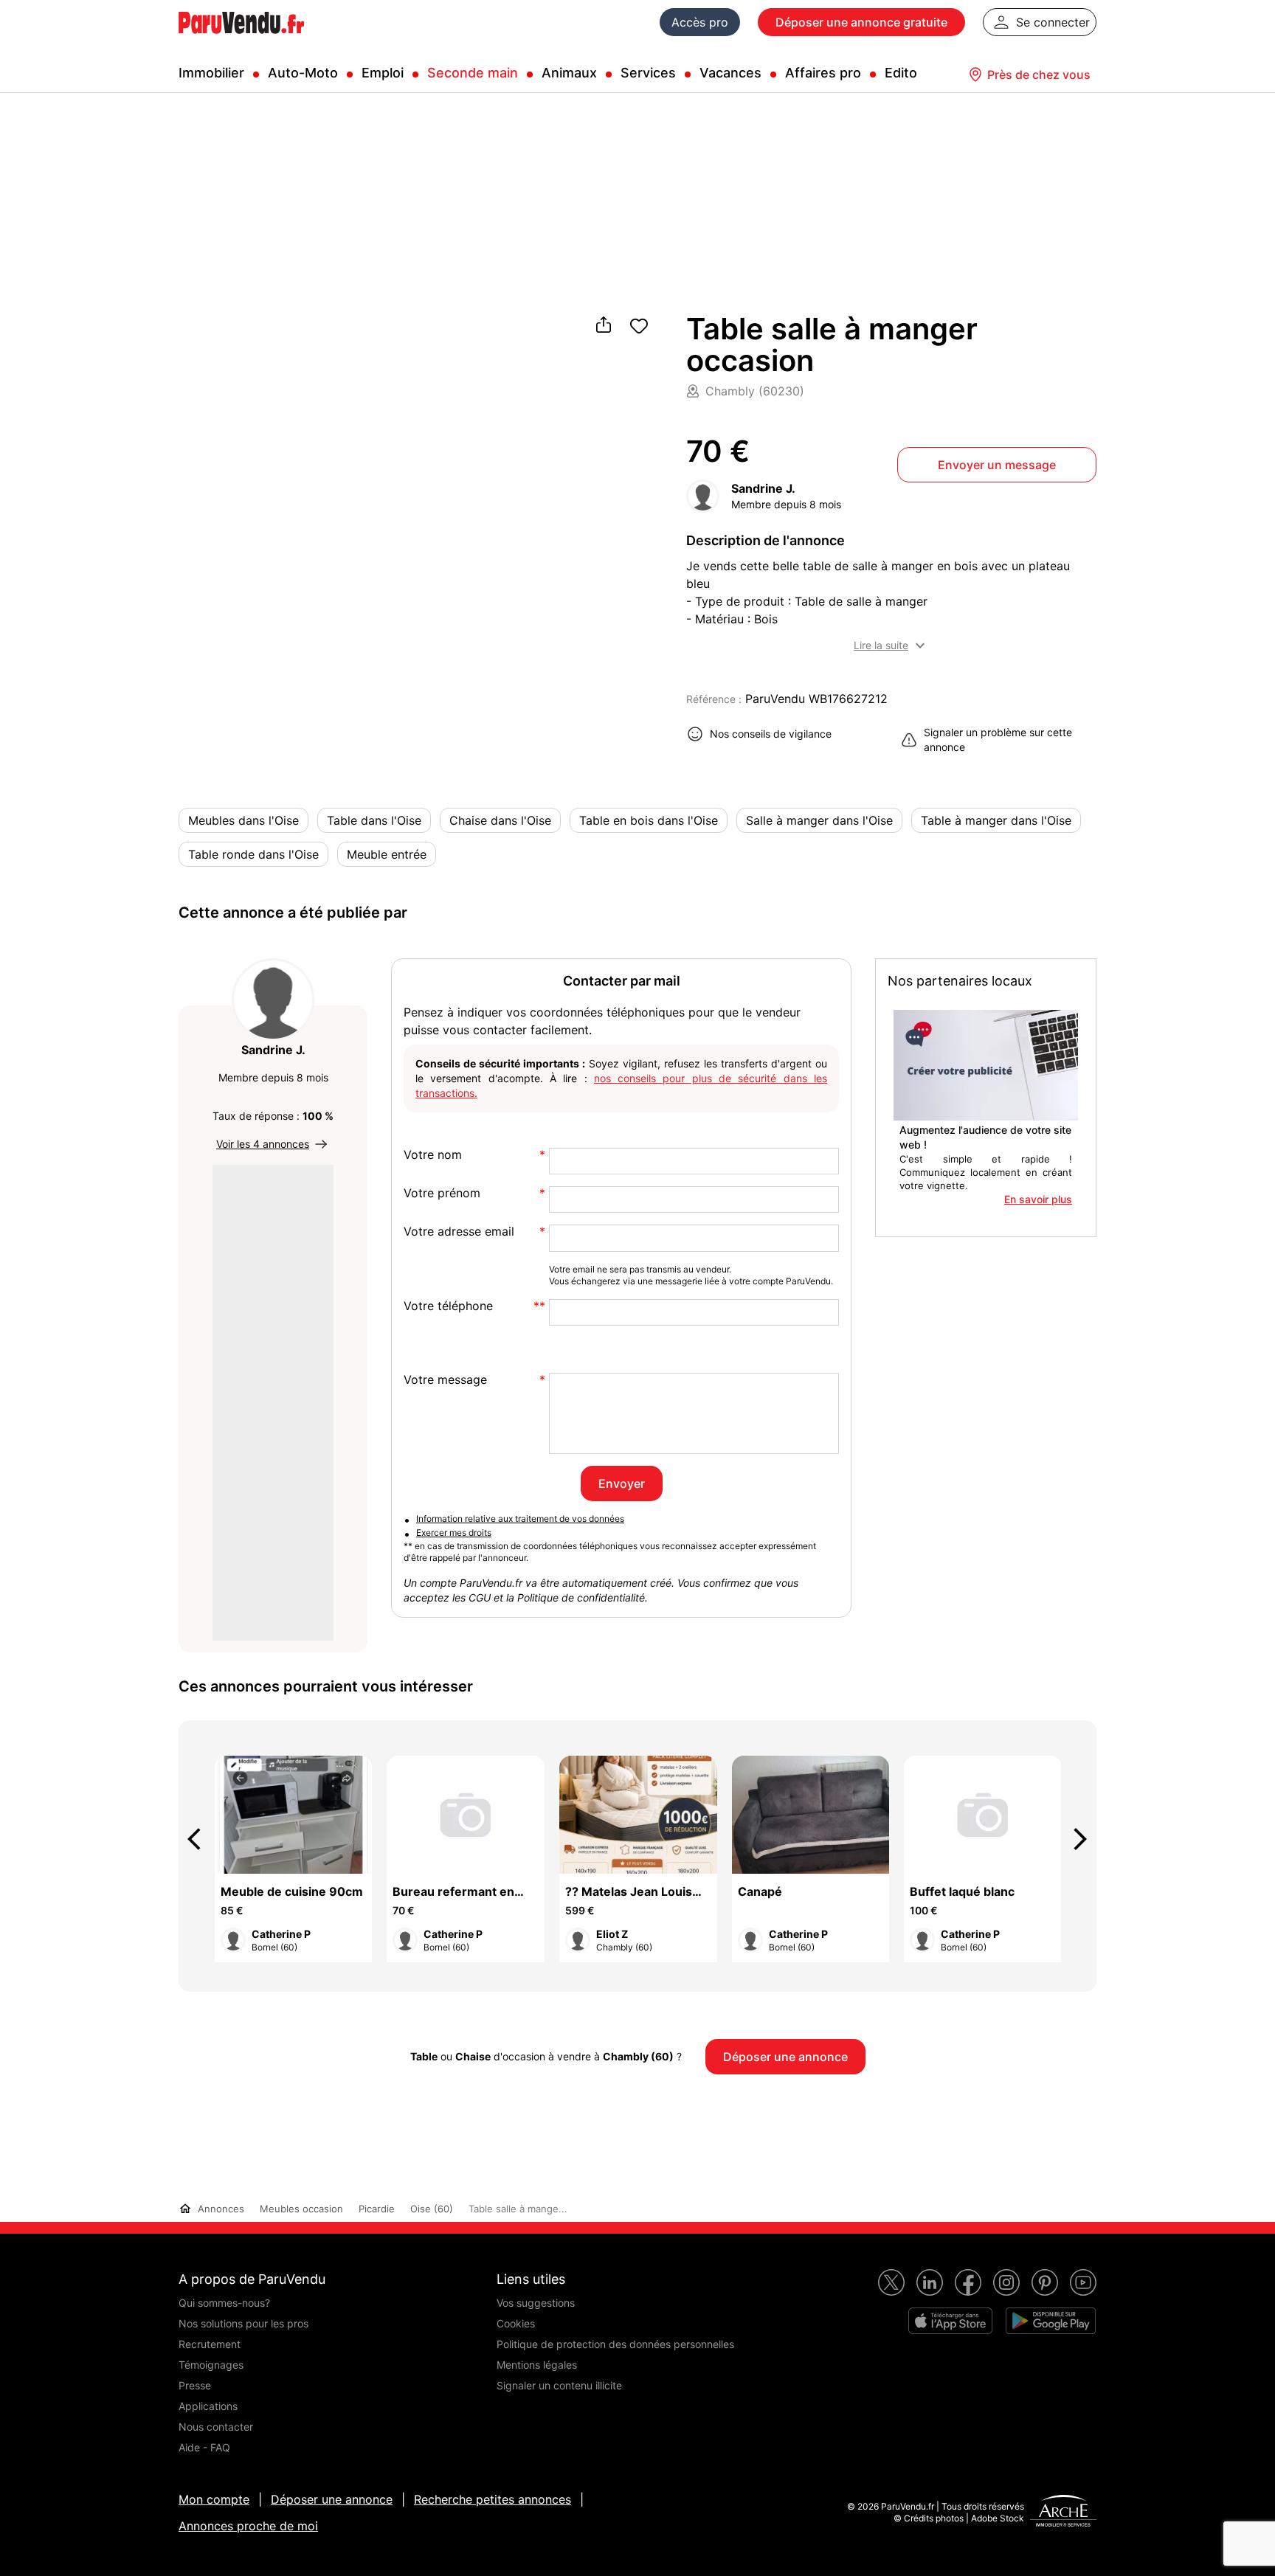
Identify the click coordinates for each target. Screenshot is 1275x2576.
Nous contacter (216, 2427)
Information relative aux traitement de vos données (520, 1519)
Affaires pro (823, 73)
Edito (901, 73)
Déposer (861, 22)
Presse (195, 2385)
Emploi (383, 73)
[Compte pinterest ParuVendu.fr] (1045, 2282)
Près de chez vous (1039, 75)
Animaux (569, 73)
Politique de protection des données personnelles (615, 2344)
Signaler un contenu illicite (559, 2385)
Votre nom (433, 1155)
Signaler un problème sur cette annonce (998, 740)
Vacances (730, 73)
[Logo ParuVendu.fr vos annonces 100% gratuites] (241, 40)
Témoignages (211, 2365)
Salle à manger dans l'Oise (819, 820)
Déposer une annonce (332, 2499)
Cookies (516, 2323)
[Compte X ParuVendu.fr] (891, 2282)
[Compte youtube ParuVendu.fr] (1083, 2282)
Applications (208, 2406)
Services (648, 73)
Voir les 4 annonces (263, 1144)
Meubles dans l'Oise (243, 820)
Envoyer (622, 1483)
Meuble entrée (387, 854)
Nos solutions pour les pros (243, 2323)
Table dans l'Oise (374, 820)
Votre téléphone (448, 1306)
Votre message (445, 1380)
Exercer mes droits (454, 1533)
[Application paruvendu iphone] (950, 2321)
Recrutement (210, 2344)
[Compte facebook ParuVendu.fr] (968, 2282)
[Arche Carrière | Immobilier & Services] (1063, 2513)
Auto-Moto (303, 73)
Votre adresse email (459, 1232)
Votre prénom (442, 1193)
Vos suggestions (536, 2303)
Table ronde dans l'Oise (253, 854)
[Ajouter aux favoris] (639, 326)
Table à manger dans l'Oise (996, 820)
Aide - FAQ (204, 2447)
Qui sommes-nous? (224, 2303)
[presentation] (201, 1839)
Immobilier (211, 73)
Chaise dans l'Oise (500, 820)
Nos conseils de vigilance (771, 734)
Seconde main (473, 73)
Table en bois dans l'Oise (649, 820)
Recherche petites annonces (493, 2499)
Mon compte (214, 2499)
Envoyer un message (997, 465)
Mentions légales (537, 2365)
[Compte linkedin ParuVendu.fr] (930, 2282)
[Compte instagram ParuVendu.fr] (1006, 2282)
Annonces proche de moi (248, 2526)
